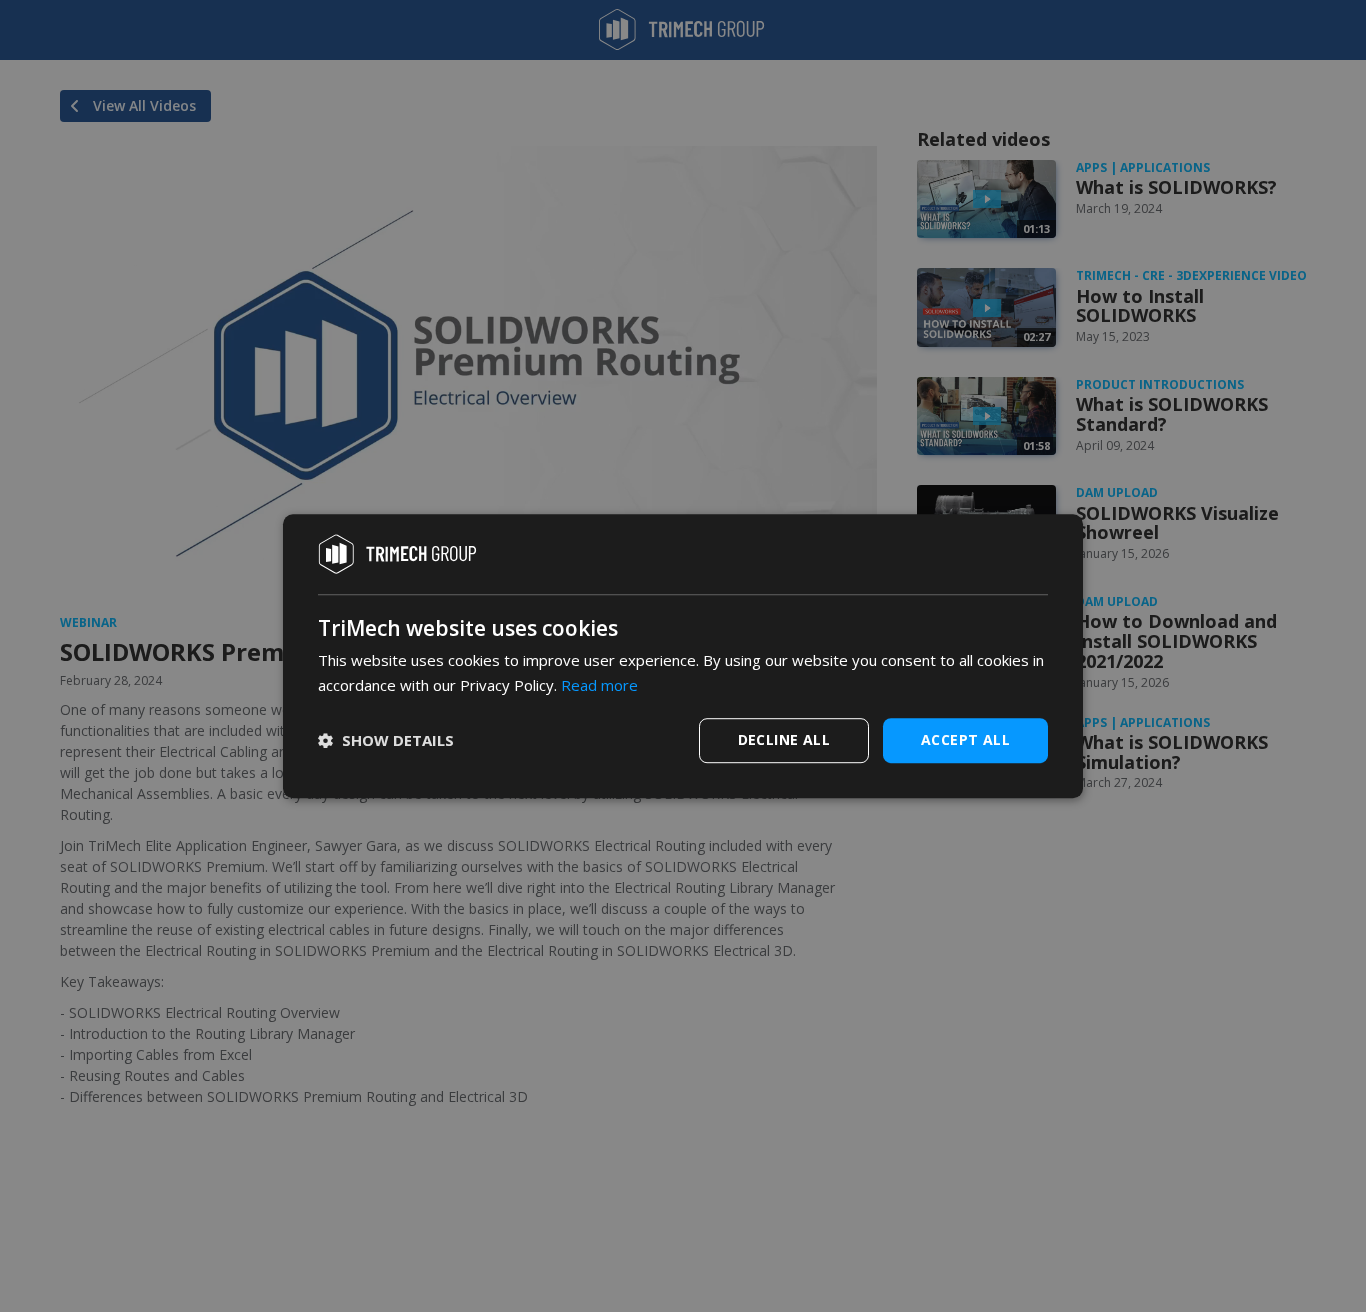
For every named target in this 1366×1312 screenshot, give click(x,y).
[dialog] (683, 656)
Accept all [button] (965, 739)
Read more (599, 685)
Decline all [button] (784, 739)
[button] (386, 740)
